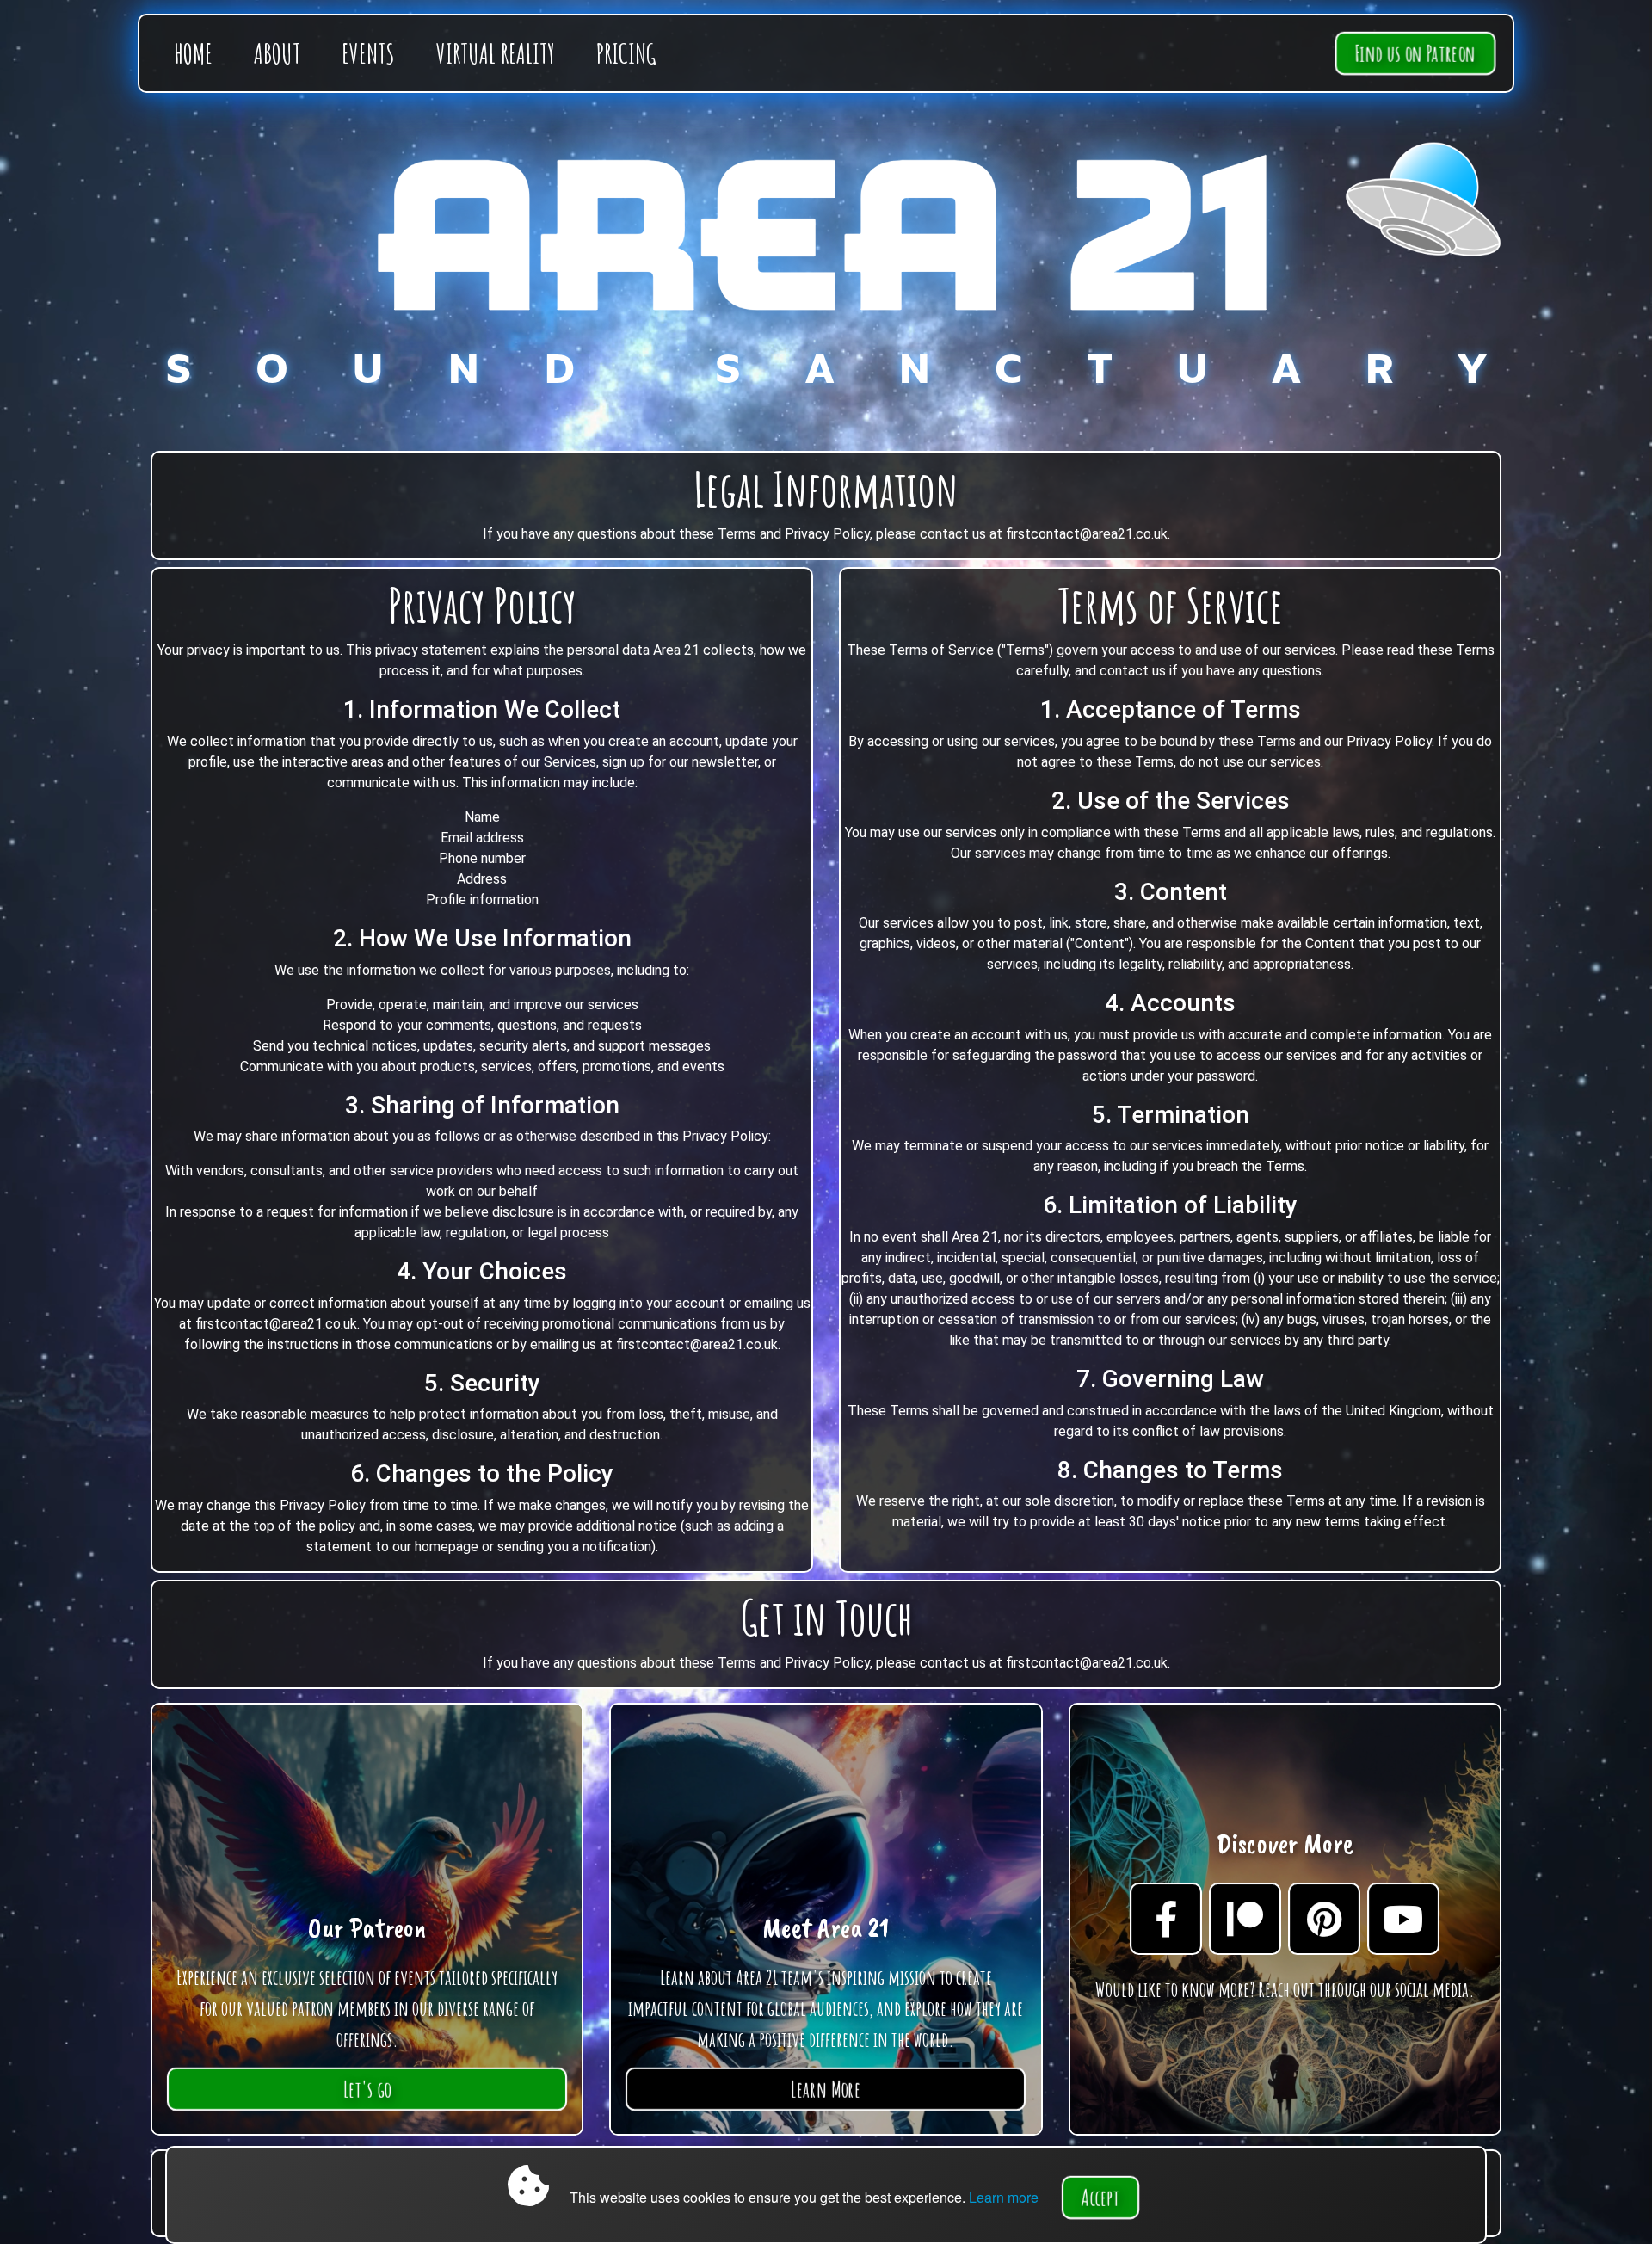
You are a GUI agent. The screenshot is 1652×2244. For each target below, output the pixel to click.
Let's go (367, 2089)
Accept (1100, 2198)
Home (193, 53)
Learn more (1004, 2197)
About (277, 53)
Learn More (826, 2089)
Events (368, 53)
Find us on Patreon (1415, 53)
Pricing (626, 53)
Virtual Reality (496, 53)
